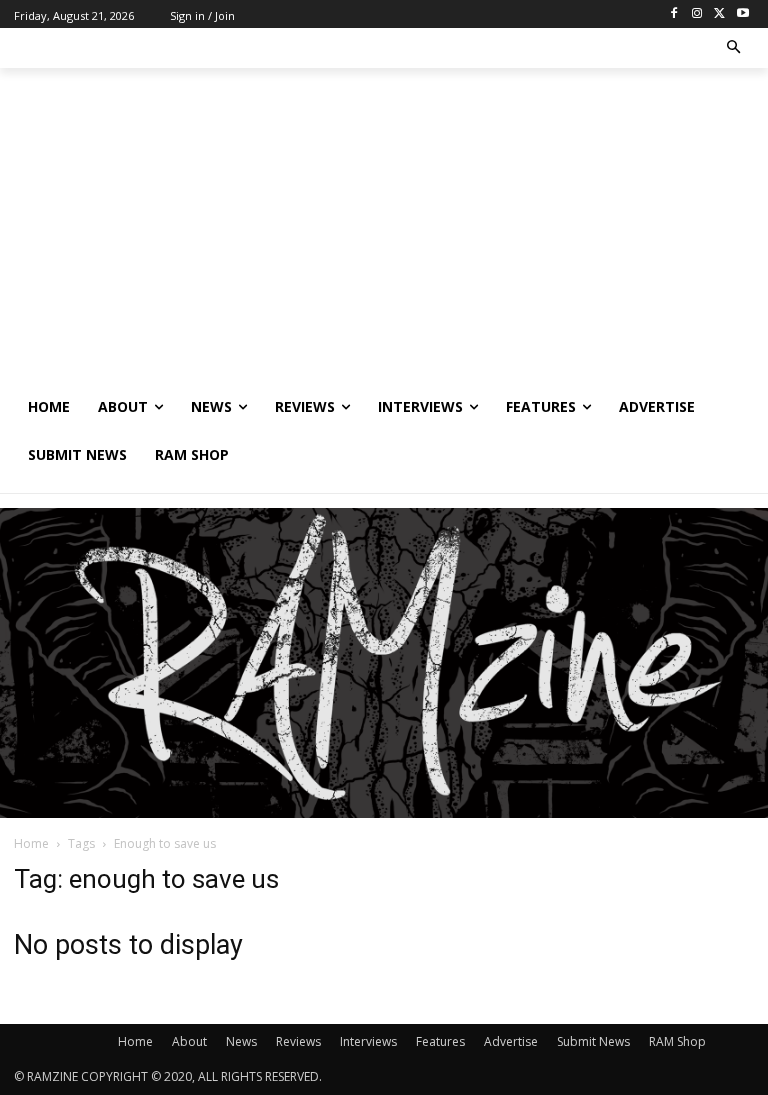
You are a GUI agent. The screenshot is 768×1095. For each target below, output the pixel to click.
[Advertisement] (384, 233)
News (241, 1041)
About (189, 1041)
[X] (719, 14)
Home (31, 843)
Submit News (593, 1041)
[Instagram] (697, 14)
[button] (734, 48)
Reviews (298, 1041)
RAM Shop (677, 1041)
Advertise (511, 1041)
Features (440, 1041)
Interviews (368, 1041)
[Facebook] (674, 14)
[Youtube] (742, 14)
